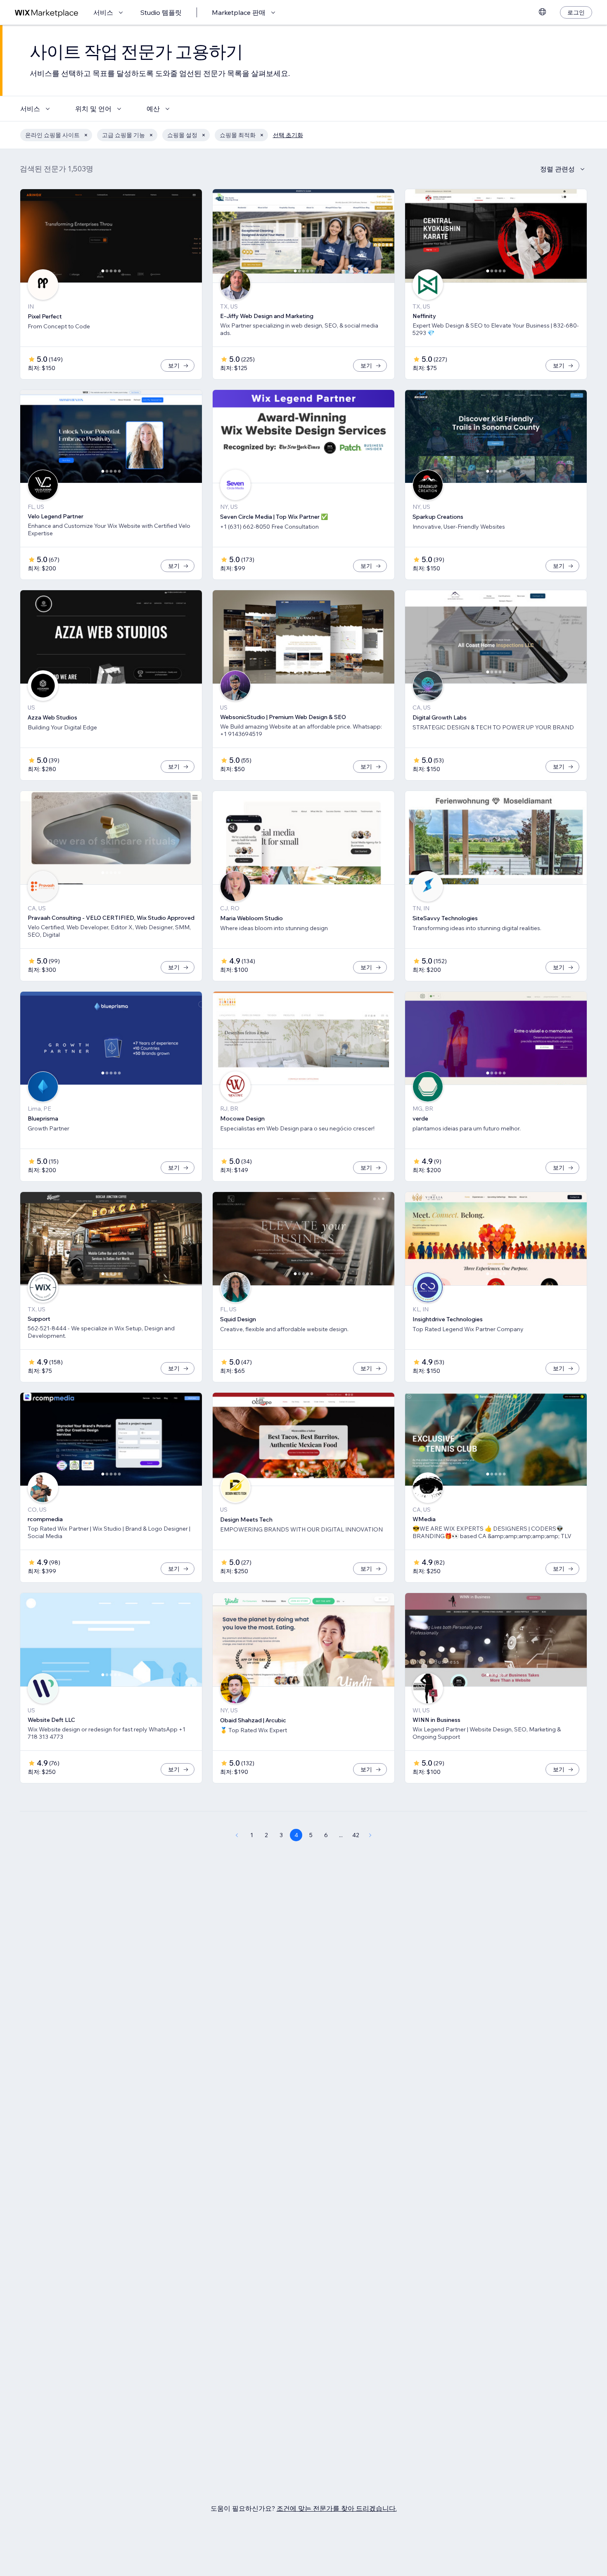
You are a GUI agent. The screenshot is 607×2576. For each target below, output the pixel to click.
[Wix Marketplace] (47, 13)
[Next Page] (370, 1835)
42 (356, 1835)
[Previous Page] (237, 1835)
